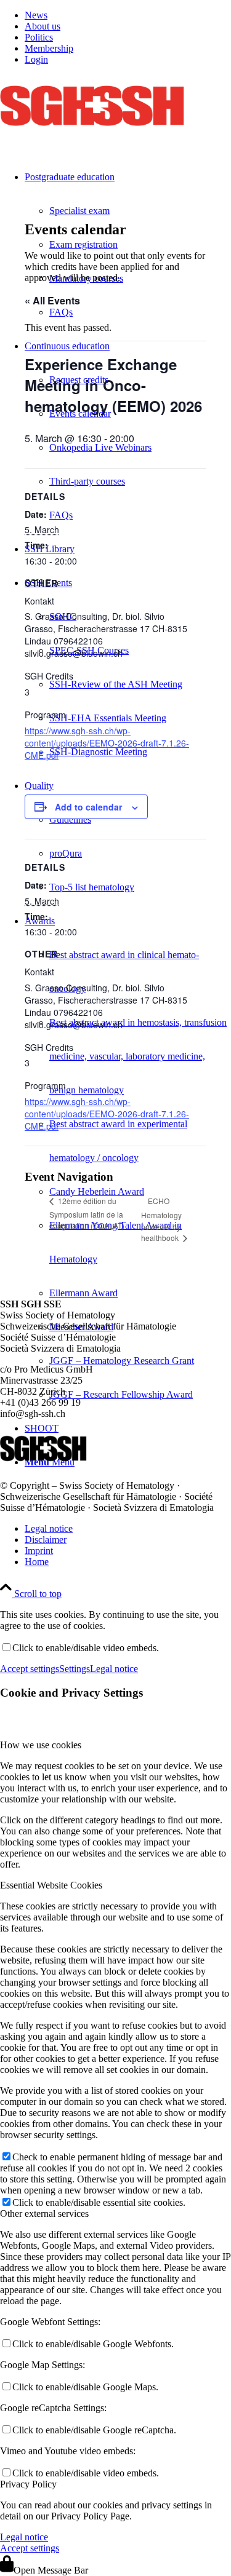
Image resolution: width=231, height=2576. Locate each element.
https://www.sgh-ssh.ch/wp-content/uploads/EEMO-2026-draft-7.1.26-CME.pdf (107, 743)
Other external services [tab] (44, 2213)
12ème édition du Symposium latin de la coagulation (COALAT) (87, 1213)
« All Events (52, 300)
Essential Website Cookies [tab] (51, 1885)
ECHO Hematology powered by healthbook (161, 1219)
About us (43, 26)
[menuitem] (128, 15)
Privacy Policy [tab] (28, 2484)
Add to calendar (88, 807)
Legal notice (114, 1669)
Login (36, 59)
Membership (49, 48)
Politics (39, 37)
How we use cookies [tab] (41, 1745)
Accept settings (30, 1669)
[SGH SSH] (92, 133)
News (36, 15)
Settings (75, 1669)
